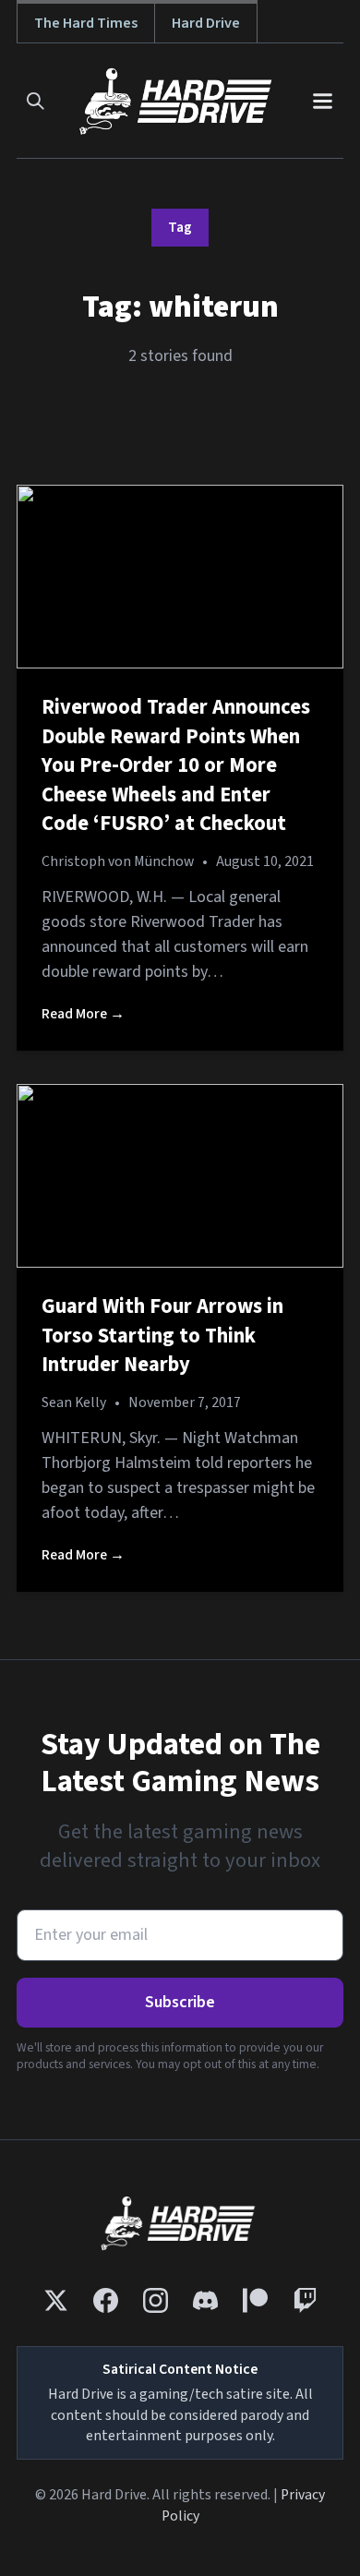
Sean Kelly (74, 1402)
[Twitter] (56, 2300)
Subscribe (180, 2002)
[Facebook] (106, 2300)
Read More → (83, 1014)
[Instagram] (156, 2300)
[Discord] (205, 2300)
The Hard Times (86, 23)
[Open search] (36, 101)
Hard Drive (206, 23)
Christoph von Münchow (118, 861)
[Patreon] (255, 2300)
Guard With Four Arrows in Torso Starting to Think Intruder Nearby (162, 1336)
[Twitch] (305, 2300)
